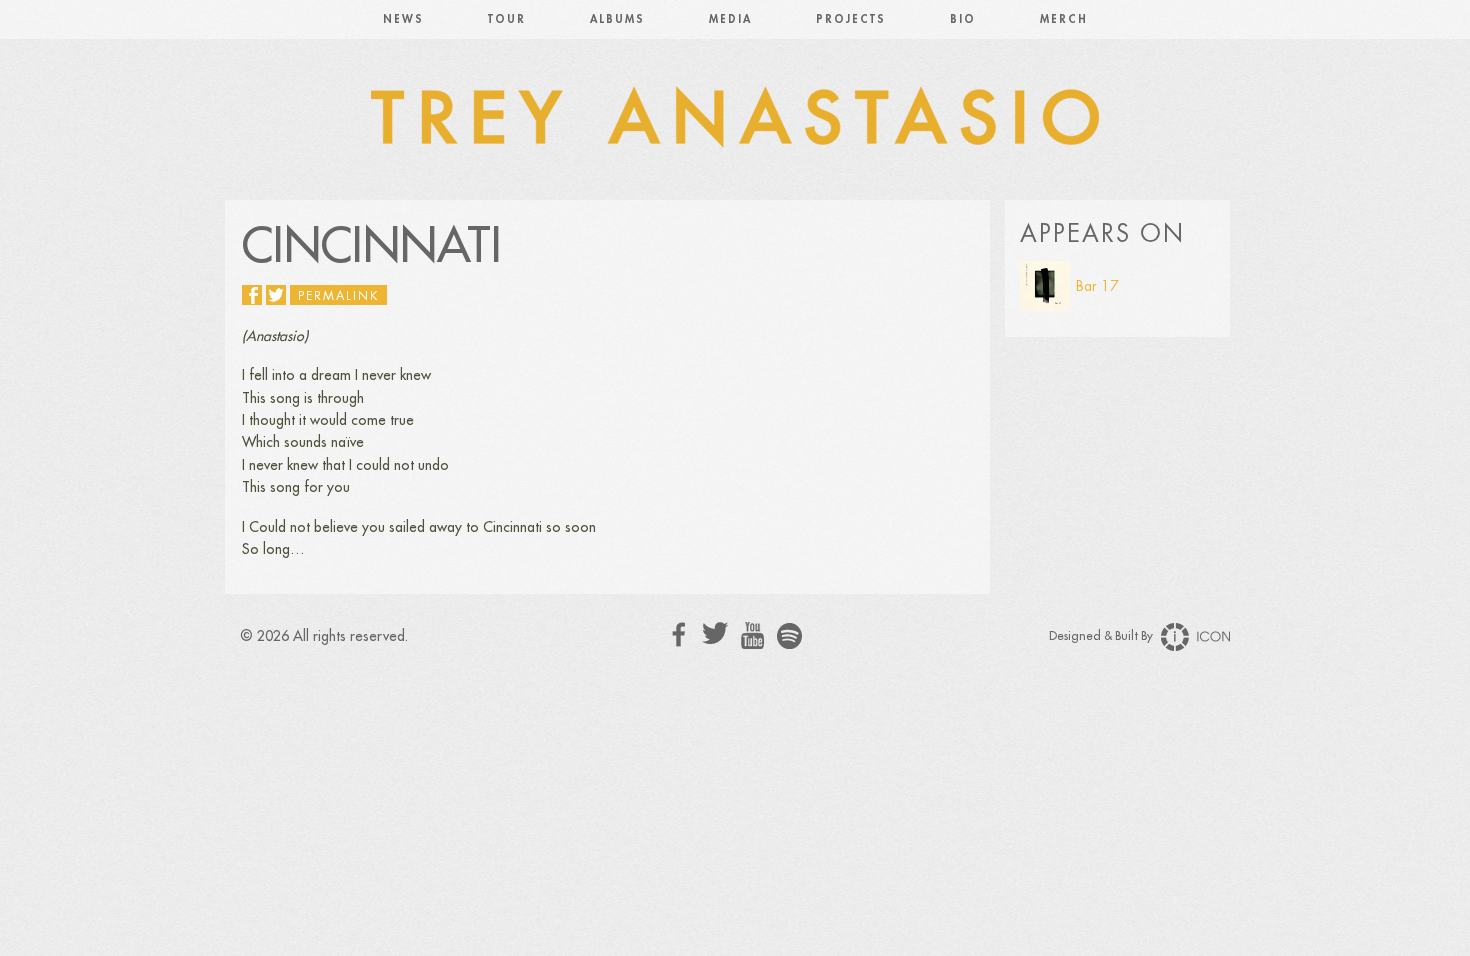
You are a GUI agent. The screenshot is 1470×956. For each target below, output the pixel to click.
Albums (617, 19)
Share (252, 295)
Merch (1064, 19)
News (403, 19)
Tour (507, 19)
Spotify (789, 635)
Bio (963, 19)
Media (730, 19)
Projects (851, 19)
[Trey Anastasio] (735, 120)
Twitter (715, 633)
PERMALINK (338, 296)
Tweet (276, 295)
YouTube (752, 636)
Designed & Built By (1102, 636)
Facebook (679, 634)
